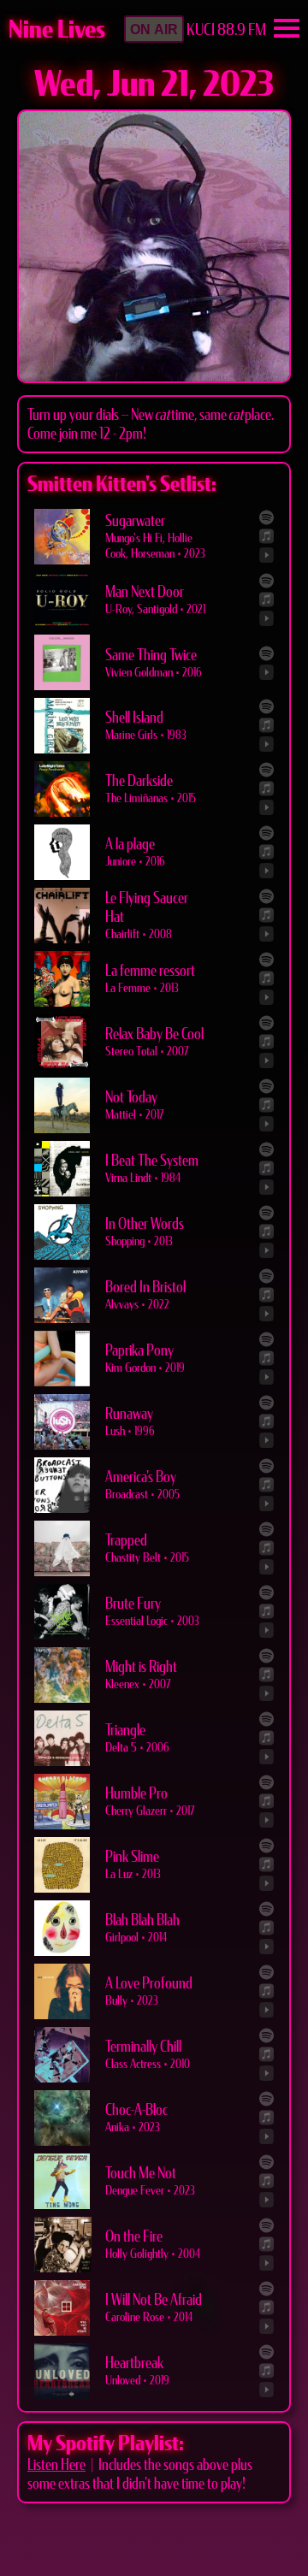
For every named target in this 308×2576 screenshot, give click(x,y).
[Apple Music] (267, 536)
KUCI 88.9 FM (226, 30)
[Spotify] (267, 517)
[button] (154, 29)
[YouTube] (267, 555)
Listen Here (56, 2465)
